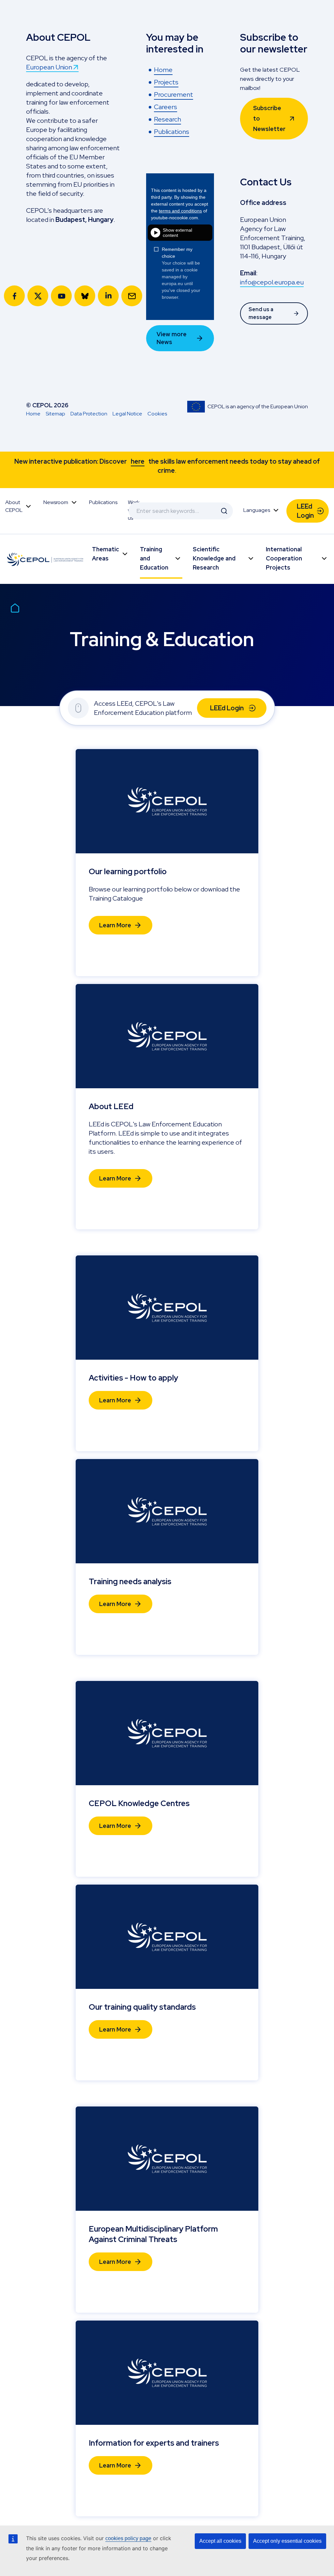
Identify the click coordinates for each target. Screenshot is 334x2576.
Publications (103, 502)
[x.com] (38, 296)
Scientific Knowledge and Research (214, 558)
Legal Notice (127, 414)
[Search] (224, 511)
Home (33, 414)
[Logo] (46, 559)
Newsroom (56, 502)
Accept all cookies (220, 2541)
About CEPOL (14, 506)
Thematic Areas (106, 554)
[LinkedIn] (108, 296)
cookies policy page (128, 2538)
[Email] (132, 296)
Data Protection (89, 414)
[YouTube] (61, 296)
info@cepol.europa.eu (272, 282)
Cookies (157, 414)
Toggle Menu (28, 506)
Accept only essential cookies (287, 2541)
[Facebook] (14, 296)
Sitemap (55, 414)
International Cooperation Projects (284, 558)
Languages (257, 510)
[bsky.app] (85, 296)
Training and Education (154, 558)
